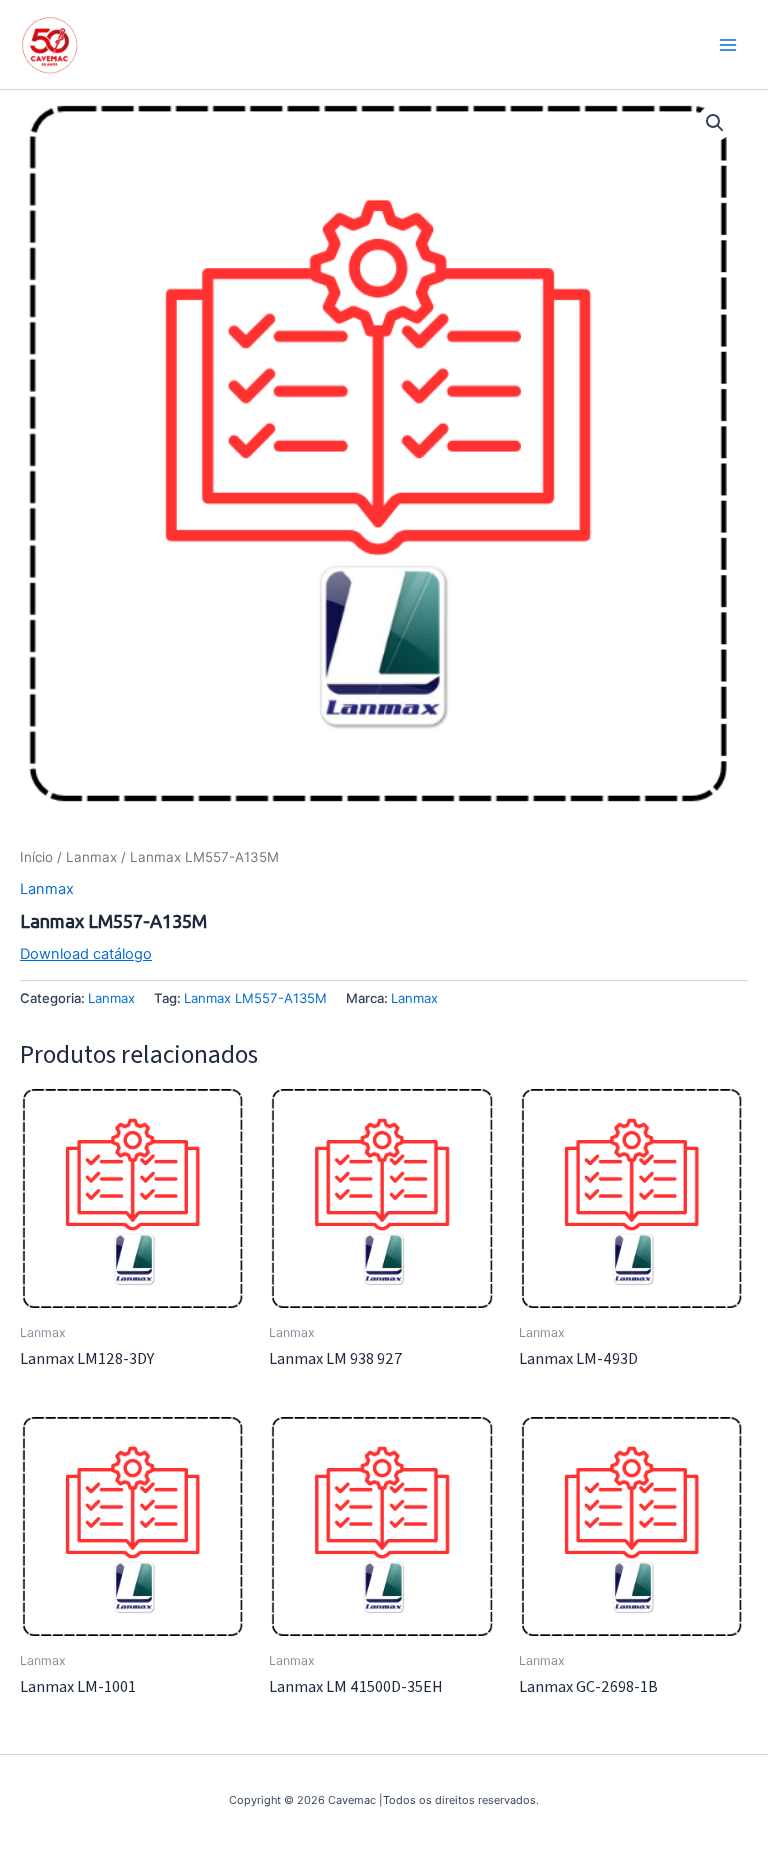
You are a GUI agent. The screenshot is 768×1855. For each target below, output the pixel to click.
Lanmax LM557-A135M (255, 998)
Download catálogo (86, 954)
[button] (715, 123)
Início (36, 857)
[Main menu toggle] (728, 44)
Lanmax (91, 857)
